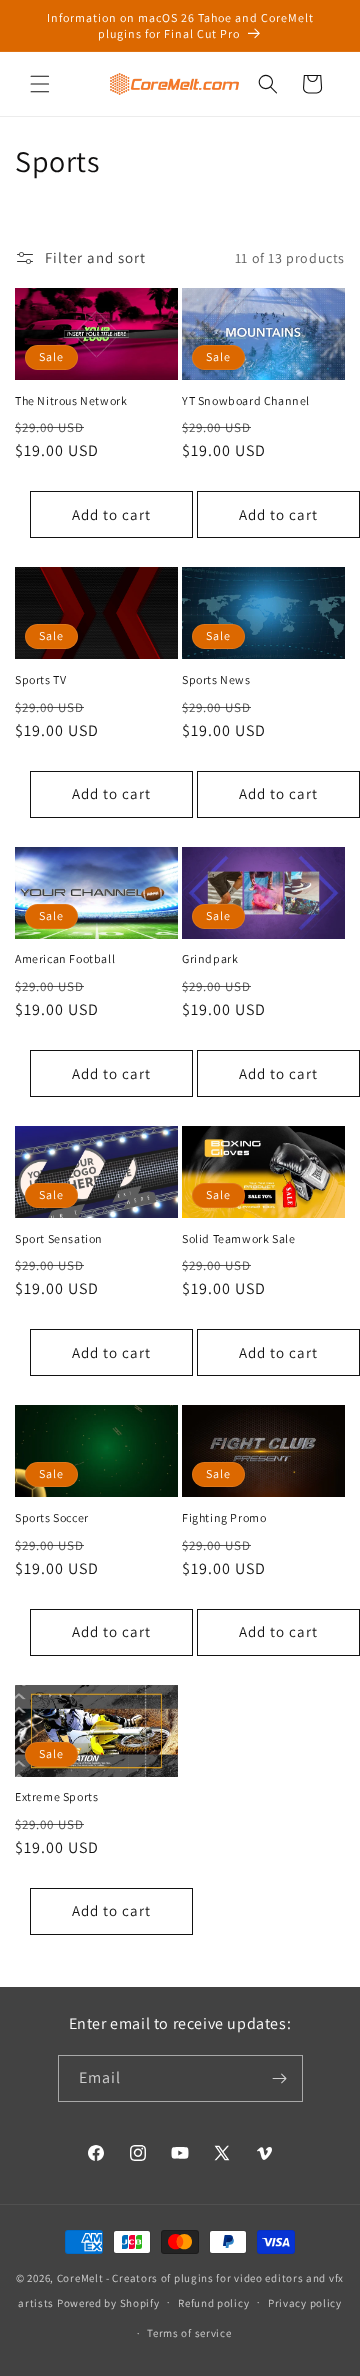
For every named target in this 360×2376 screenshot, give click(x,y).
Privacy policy (305, 2303)
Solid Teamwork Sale (238, 1238)
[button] (40, 84)
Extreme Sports (56, 1796)
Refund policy (213, 2303)
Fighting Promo (224, 1517)
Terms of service (189, 2333)
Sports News (216, 679)
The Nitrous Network (71, 400)
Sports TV (40, 679)
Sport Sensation (59, 1238)
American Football (65, 958)
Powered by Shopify (108, 2302)
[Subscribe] (280, 2078)
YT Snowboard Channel (246, 400)
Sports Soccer (52, 1517)
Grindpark (210, 958)
